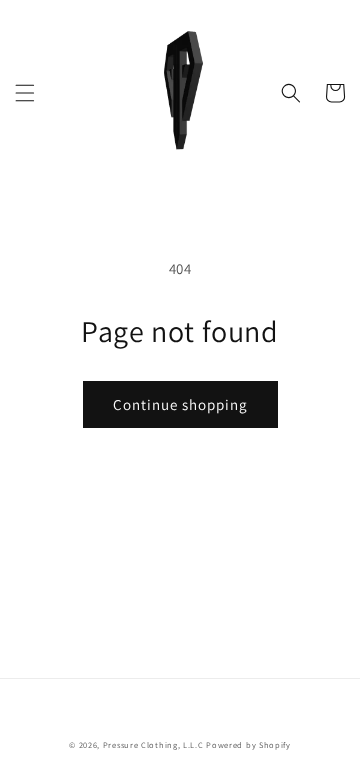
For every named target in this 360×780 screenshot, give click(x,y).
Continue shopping (180, 404)
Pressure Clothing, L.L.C (153, 744)
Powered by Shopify (248, 744)
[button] (25, 93)
